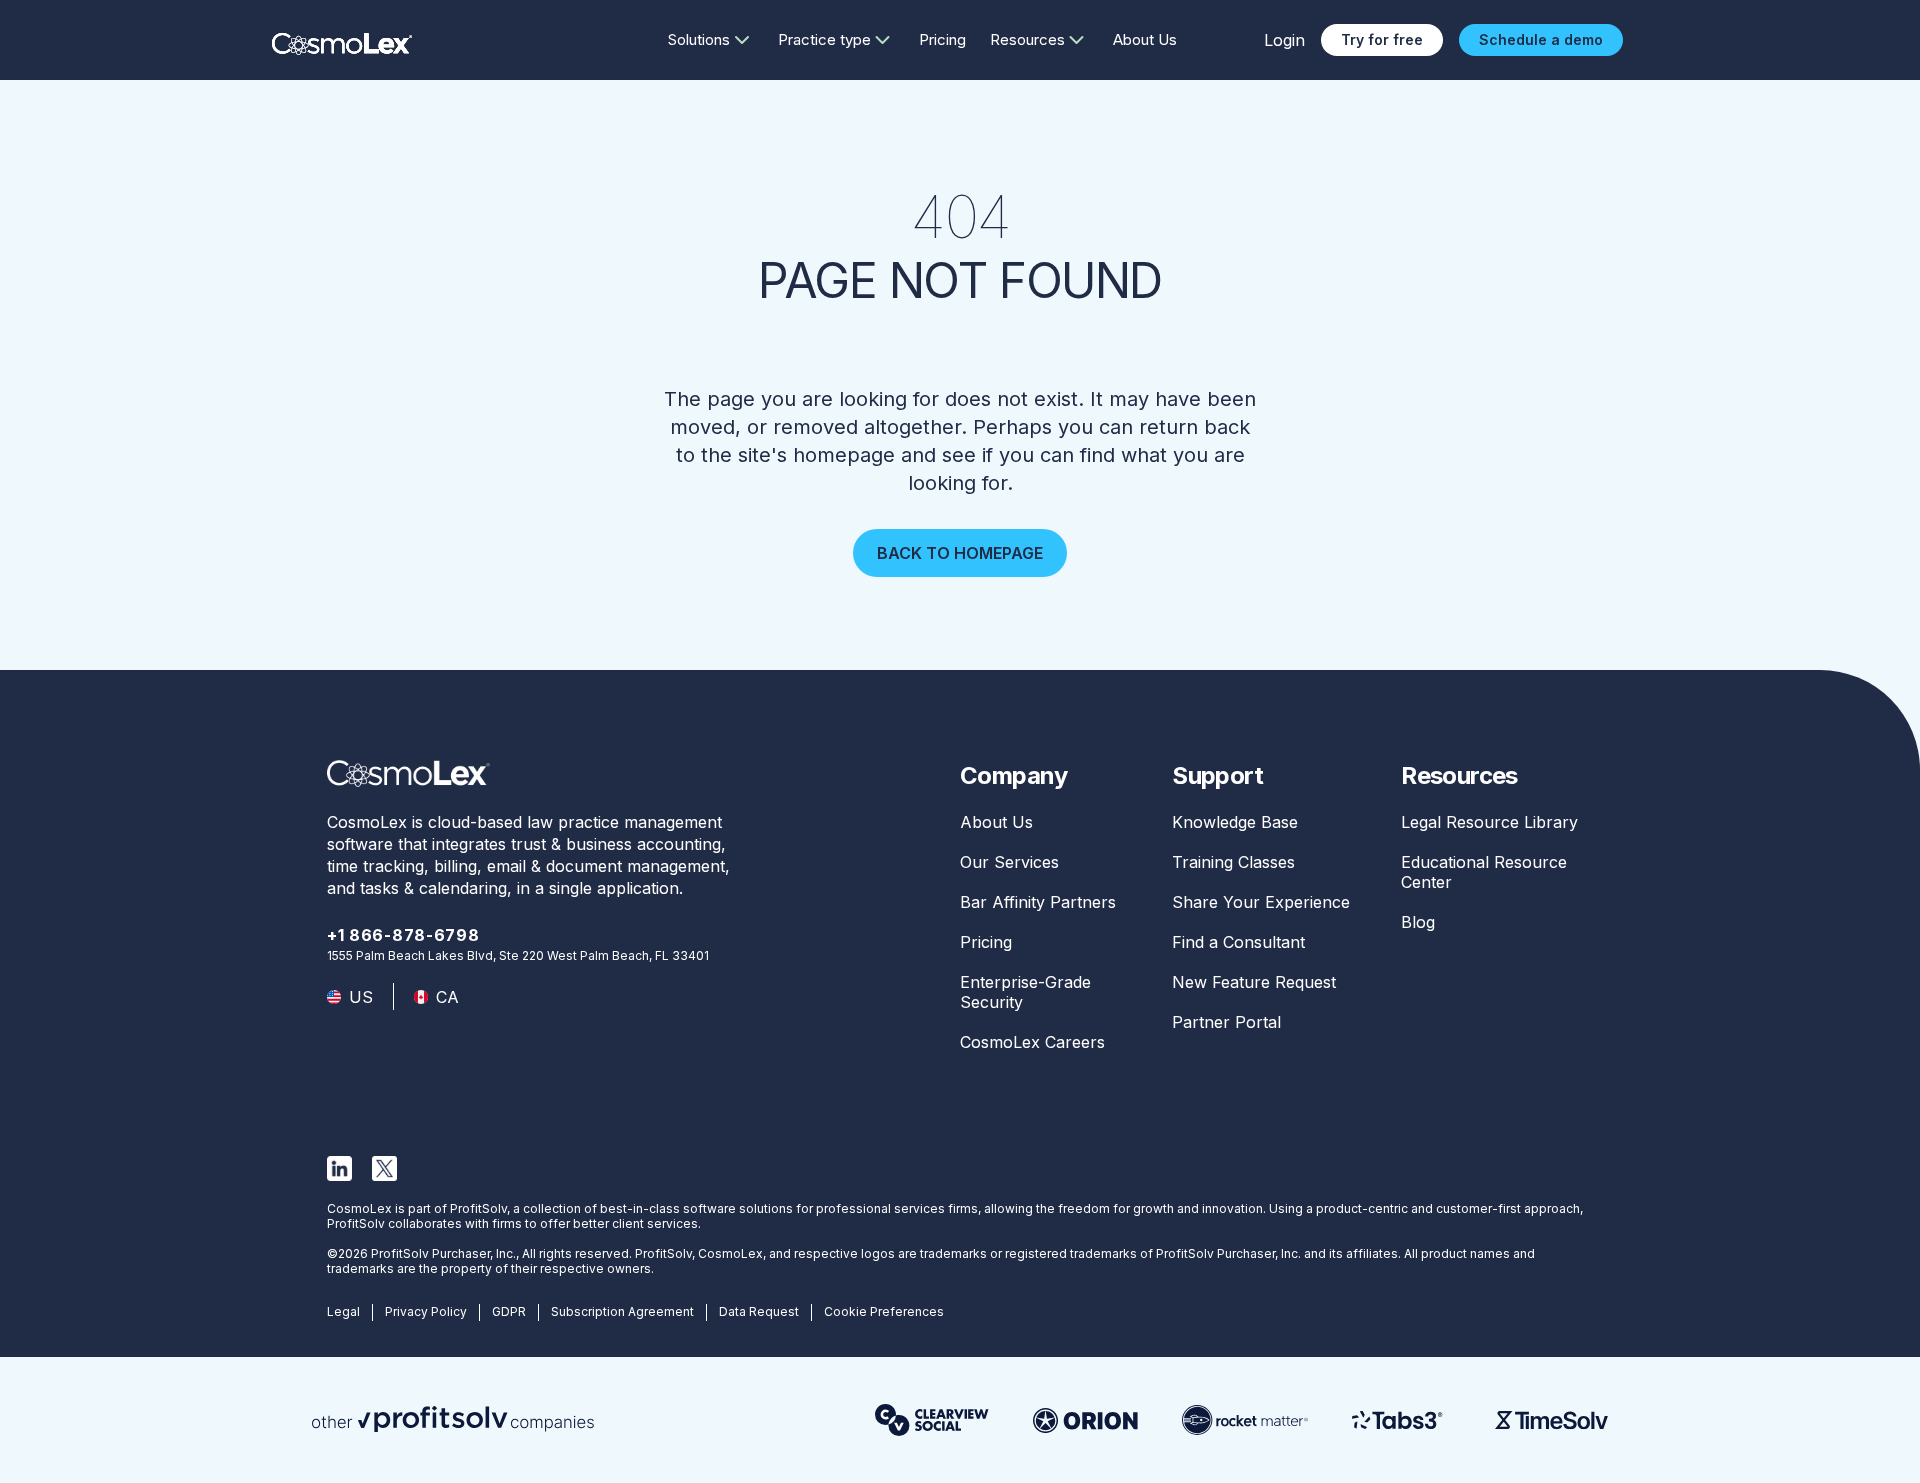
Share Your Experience (1261, 902)
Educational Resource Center (1484, 872)
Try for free (1382, 39)
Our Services (1009, 862)
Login (1284, 40)
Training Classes (1233, 862)
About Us (1145, 39)
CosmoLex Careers (1032, 1042)
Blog (1418, 922)
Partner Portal (1226, 1022)
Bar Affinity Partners (1038, 902)
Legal (343, 1311)
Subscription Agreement (622, 1311)
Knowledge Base (1235, 822)
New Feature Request (1254, 982)
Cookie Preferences (884, 1311)
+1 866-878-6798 (403, 935)
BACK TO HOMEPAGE (960, 553)
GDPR (509, 1311)
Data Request (759, 1311)
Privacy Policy (426, 1311)
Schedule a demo (1541, 39)
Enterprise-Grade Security (1025, 992)
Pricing (942, 39)
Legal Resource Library (1489, 822)
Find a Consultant (1238, 942)
